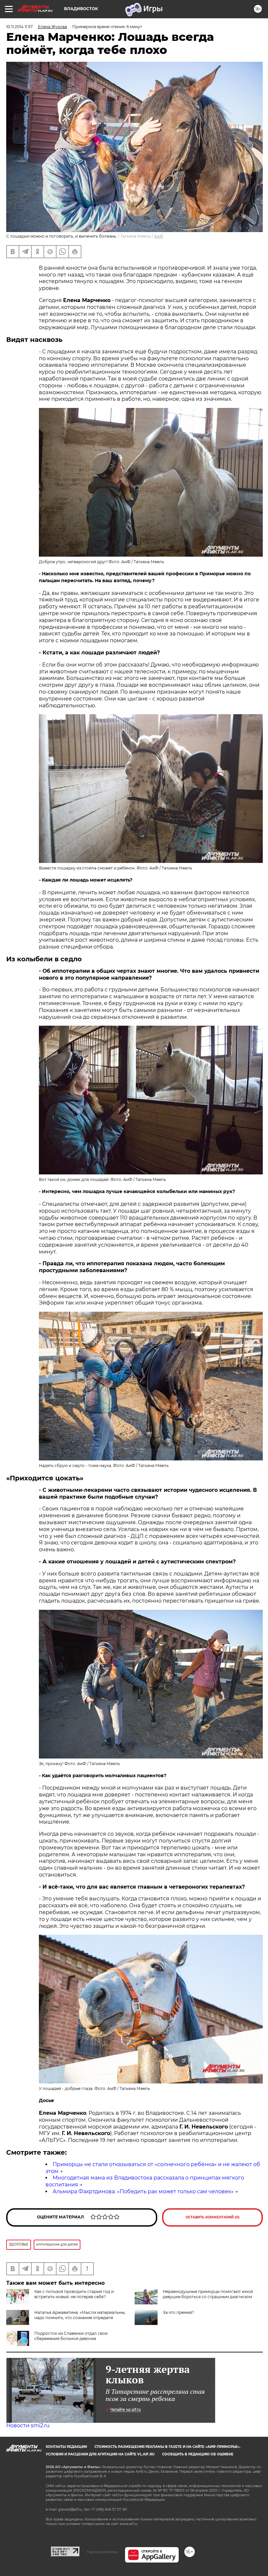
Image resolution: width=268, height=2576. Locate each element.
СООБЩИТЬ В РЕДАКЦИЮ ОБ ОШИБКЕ (198, 2454)
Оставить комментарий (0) (213, 2217)
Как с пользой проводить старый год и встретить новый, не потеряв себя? (74, 2294)
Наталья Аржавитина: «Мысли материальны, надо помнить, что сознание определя (80, 2315)
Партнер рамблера (102, 2552)
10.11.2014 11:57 (19, 27)
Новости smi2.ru (28, 2425)
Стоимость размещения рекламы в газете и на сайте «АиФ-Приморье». (167, 2447)
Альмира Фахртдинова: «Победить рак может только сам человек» (143, 2191)
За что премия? (178, 2312)
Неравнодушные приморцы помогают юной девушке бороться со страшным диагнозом (208, 2294)
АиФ (159, 236)
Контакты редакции (66, 2447)
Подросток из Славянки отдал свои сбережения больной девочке (71, 2336)
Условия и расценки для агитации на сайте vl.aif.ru (100, 2454)
